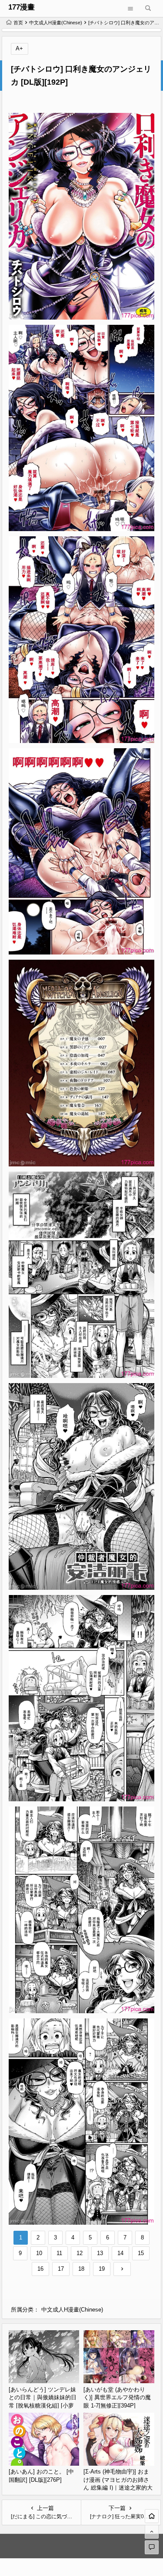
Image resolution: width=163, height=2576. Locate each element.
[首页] (152, 2516)
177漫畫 (22, 7)
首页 (18, 23)
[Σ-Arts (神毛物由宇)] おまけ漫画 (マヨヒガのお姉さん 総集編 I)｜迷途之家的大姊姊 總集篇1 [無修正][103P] (118, 2488)
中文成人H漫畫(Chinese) (56, 23)
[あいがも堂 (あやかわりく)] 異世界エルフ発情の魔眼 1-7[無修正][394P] (117, 2398)
